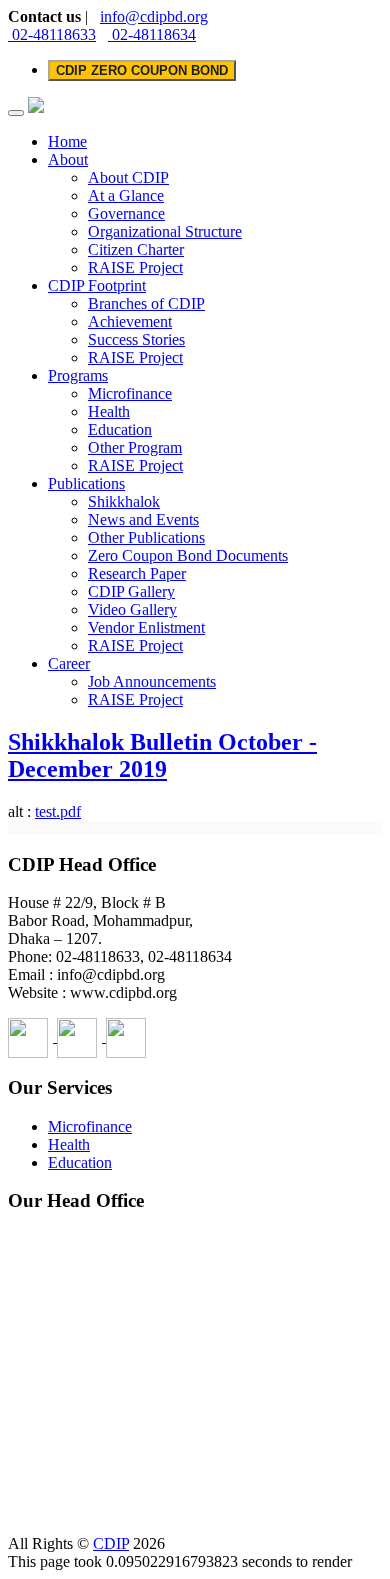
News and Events (143, 519)
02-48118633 (52, 34)
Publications (86, 483)
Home (67, 141)
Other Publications (146, 537)
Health (109, 411)
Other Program (135, 447)
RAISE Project (135, 267)
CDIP (111, 1543)
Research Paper (137, 573)
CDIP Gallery (131, 591)
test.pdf (58, 811)
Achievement (130, 321)
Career (69, 663)
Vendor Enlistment (146, 627)
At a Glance (126, 195)
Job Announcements (152, 681)
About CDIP (128, 177)
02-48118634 (152, 34)
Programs (78, 375)
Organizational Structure (165, 231)
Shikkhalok (124, 501)
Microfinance (130, 393)
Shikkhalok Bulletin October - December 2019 (162, 755)
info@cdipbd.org (154, 16)
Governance (126, 213)
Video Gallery (132, 609)
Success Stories (136, 339)
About (68, 159)
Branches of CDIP (146, 303)
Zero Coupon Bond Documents (188, 555)
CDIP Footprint (97, 285)
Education (120, 429)
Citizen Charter (136, 249)
